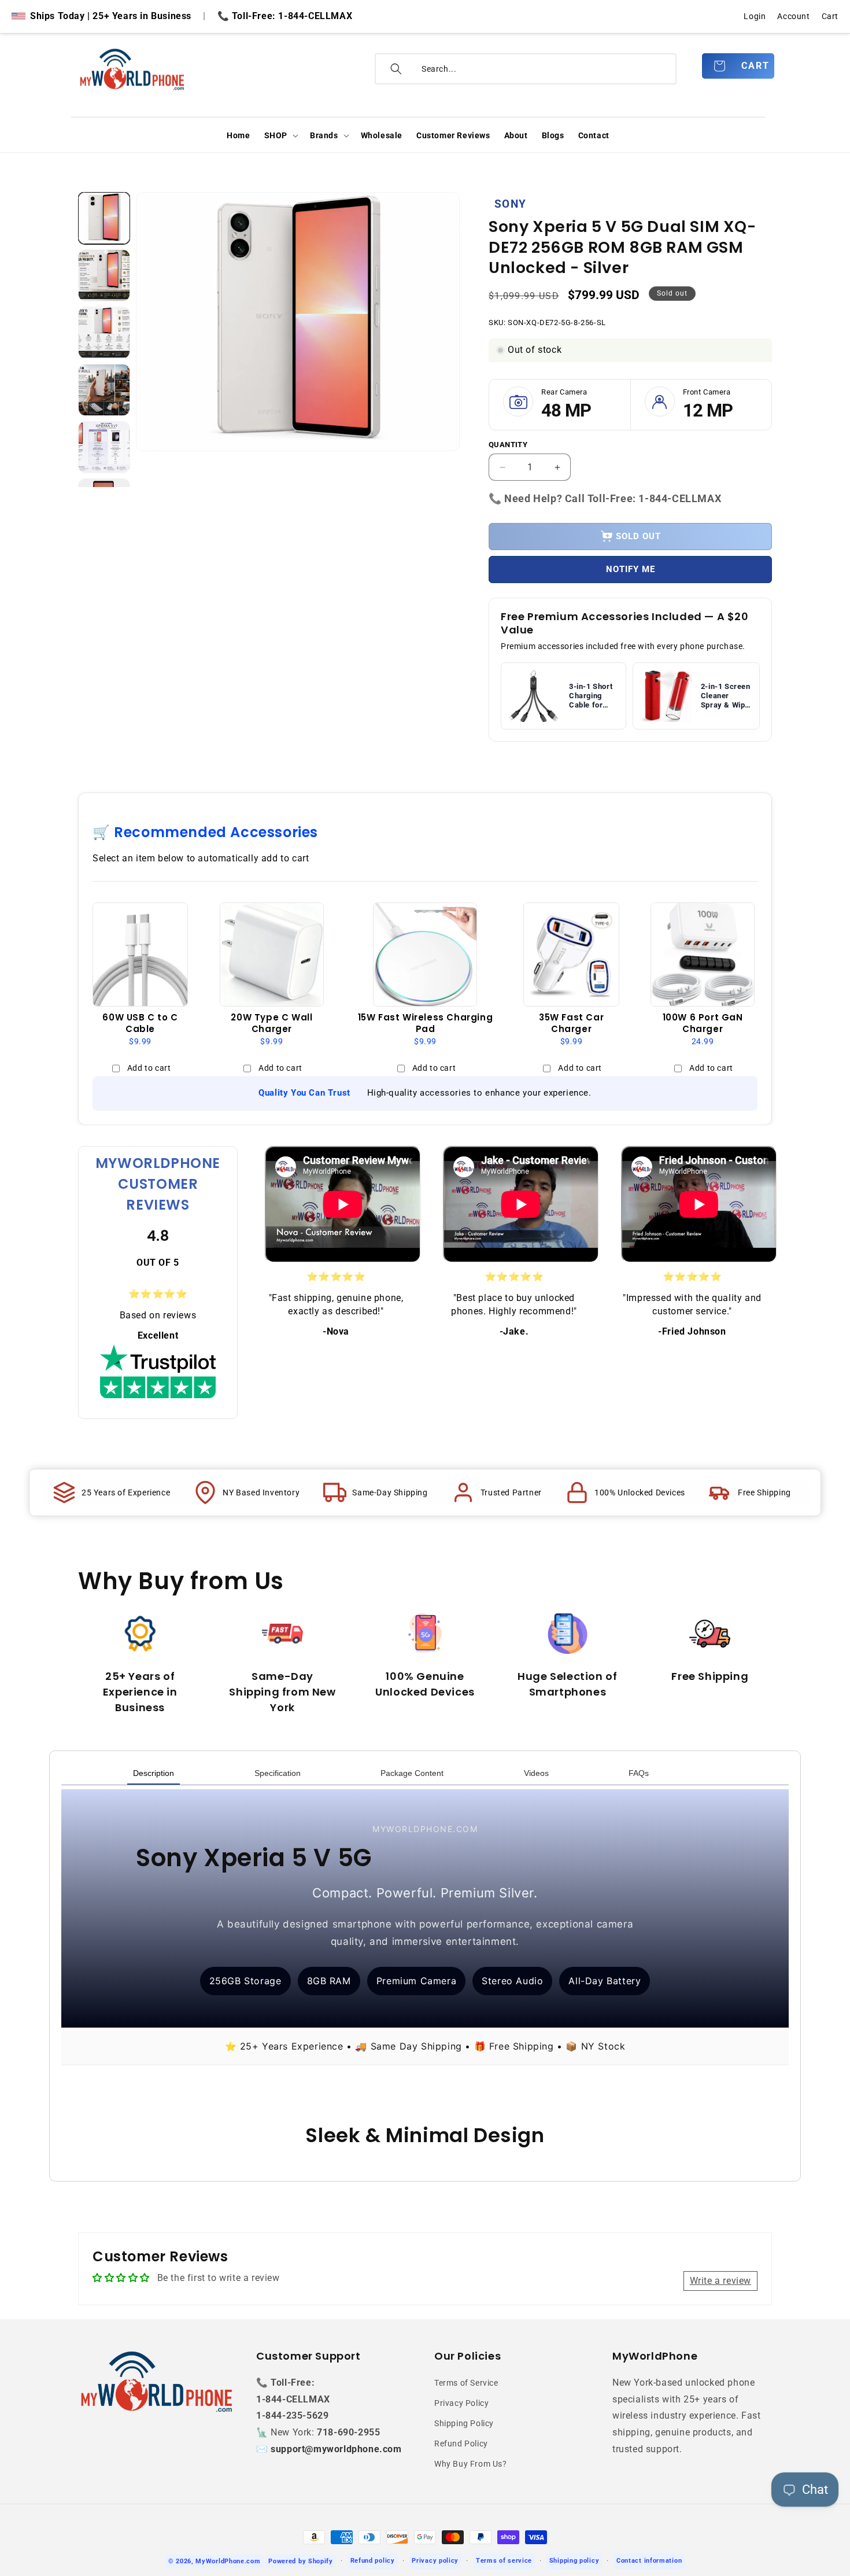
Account (793, 16)
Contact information (649, 2561)
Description (154, 1773)
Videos (536, 1773)
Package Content (412, 1773)
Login (755, 16)
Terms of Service (466, 2383)
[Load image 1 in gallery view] (104, 218)
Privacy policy (435, 2561)
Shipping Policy (464, 2423)
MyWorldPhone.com (228, 2561)
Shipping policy (574, 2561)
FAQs (639, 1773)
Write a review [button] (720, 2281)
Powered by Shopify (301, 2561)
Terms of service (504, 2561)
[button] (280, 135)
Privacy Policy (461, 2403)
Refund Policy (461, 2444)
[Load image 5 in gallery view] (104, 447)
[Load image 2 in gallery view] (104, 275)
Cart (830, 16)
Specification (278, 1773)
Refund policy (373, 2561)
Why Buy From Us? (471, 2464)
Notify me (631, 569)
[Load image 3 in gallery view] (104, 333)
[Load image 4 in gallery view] (104, 390)
